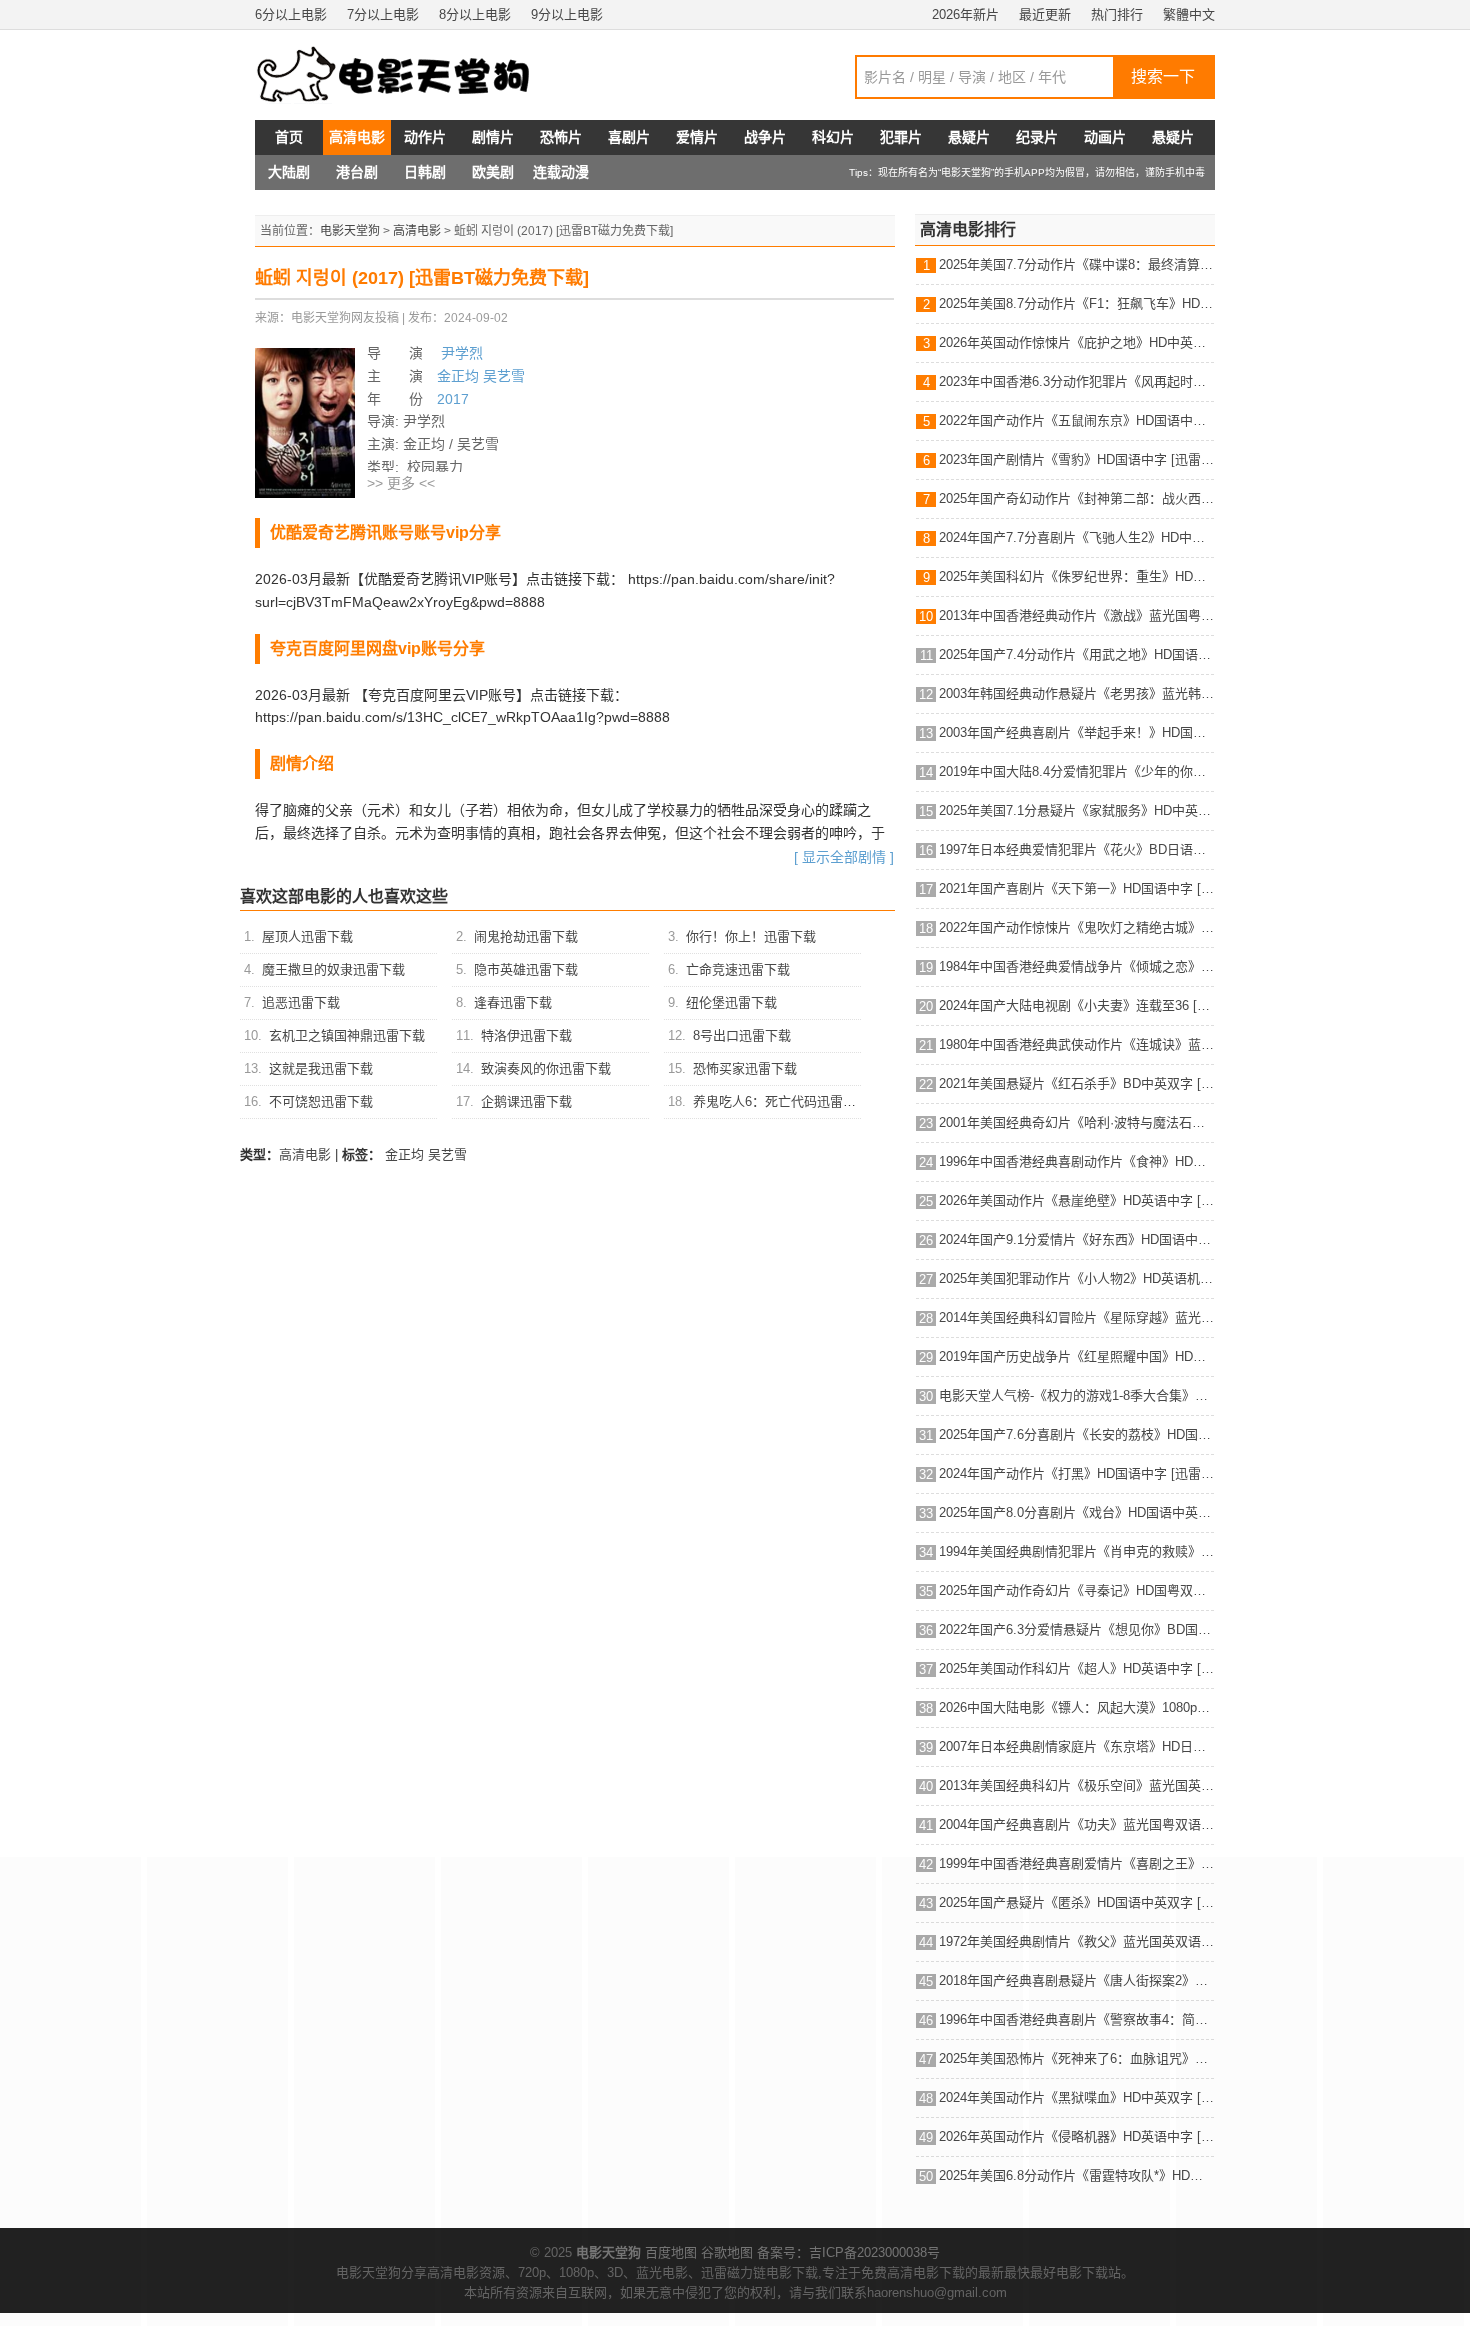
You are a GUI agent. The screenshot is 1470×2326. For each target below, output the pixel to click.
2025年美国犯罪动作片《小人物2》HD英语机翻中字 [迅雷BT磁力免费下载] (1076, 1278)
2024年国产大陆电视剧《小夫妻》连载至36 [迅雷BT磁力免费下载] (1076, 1005)
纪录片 (1037, 137)
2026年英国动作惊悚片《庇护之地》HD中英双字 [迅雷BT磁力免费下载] (1076, 342)
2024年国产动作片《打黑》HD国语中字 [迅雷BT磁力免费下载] (1076, 1473)
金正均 (458, 376)
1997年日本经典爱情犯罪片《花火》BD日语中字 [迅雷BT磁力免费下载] (1076, 849)
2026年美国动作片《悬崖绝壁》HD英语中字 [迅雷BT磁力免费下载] (1076, 1200)
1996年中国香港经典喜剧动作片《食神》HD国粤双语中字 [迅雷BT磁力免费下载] (1076, 1161)
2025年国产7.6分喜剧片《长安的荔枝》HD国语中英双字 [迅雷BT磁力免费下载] (1076, 1434)
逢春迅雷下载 (513, 1002)
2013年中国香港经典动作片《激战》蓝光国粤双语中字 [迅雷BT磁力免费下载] (1076, 615)
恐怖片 (561, 137)
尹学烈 (460, 353)
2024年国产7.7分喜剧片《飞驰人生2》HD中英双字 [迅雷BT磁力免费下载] (1076, 537)
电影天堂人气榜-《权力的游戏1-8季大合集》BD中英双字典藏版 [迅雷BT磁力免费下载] (1076, 1395)
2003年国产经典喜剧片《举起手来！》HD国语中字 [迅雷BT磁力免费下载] (1076, 732)
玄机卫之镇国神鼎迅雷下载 (347, 1035)
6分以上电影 (291, 14)
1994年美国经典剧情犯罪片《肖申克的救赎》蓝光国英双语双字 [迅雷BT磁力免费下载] (1076, 1551)
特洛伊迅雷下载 (526, 1035)
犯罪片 (901, 137)
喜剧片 (629, 137)
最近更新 (1045, 14)
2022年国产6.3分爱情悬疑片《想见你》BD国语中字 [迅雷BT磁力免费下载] (1076, 1629)
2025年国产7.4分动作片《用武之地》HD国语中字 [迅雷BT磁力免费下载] (1076, 654)
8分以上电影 (475, 14)
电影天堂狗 (350, 231)
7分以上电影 (383, 14)
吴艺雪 (504, 376)
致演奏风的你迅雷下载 (546, 1068)
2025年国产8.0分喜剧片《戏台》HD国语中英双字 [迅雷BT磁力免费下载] (1076, 1512)
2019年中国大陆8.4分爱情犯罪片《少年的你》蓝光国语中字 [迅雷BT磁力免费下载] (1076, 771)
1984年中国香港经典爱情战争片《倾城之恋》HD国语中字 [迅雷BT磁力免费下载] (1076, 966)
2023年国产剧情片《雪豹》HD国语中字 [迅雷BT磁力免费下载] (1076, 459)
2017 (453, 399)
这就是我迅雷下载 (321, 1068)
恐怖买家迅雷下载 (745, 1068)
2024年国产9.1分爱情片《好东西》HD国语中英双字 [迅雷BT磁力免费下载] (1076, 1239)
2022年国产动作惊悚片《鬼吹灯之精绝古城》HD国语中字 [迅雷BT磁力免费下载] (1076, 927)
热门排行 (1117, 14)
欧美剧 (493, 172)
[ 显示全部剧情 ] (844, 857)
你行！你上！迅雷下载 (751, 936)
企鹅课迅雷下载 (526, 1101)
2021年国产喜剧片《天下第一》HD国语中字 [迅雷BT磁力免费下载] (1076, 888)
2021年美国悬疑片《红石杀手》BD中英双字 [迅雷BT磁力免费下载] (1076, 1083)
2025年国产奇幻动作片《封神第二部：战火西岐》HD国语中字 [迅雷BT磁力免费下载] (1076, 498)
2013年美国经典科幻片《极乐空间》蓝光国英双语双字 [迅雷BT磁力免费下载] (1076, 1785)
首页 (289, 137)
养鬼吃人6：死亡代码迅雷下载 (781, 1101)
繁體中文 (1189, 14)
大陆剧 (289, 172)
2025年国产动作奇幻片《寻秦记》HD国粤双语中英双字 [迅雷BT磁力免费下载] (1076, 1590)
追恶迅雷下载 (301, 1002)
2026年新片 (965, 14)
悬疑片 (969, 137)
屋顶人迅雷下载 (307, 936)
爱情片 (697, 137)
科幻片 (833, 137)
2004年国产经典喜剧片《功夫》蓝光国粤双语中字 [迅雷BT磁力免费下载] (1076, 1824)
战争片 (765, 137)
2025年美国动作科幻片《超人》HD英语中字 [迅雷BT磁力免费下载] (1076, 1668)
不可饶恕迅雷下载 (321, 1101)
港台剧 (357, 172)
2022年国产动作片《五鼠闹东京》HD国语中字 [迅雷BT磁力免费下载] (1076, 420)
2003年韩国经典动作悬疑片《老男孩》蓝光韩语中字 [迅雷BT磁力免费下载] (1076, 693)
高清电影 (357, 137)
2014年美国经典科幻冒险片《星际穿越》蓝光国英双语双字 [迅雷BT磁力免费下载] (1076, 1317)
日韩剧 (425, 172)
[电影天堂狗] (415, 75)
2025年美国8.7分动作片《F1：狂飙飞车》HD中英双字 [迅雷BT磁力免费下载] (1076, 303)
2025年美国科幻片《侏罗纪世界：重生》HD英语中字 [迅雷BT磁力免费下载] (1076, 576)
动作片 (425, 137)
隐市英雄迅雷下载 (526, 969)
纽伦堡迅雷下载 (731, 1002)
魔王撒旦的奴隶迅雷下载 (333, 969)
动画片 (1105, 137)
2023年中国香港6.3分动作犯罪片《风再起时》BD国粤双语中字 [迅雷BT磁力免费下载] (1076, 381)
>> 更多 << (401, 483)
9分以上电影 (567, 14)
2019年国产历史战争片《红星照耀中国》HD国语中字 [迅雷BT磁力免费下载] (1076, 1356)
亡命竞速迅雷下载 (738, 969)
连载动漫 (561, 172)
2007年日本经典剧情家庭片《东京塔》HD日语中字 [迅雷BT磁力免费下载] (1076, 1746)
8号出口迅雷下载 (742, 1035)
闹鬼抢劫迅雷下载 (526, 936)
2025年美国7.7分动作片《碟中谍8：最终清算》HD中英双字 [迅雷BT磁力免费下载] (1076, 264)
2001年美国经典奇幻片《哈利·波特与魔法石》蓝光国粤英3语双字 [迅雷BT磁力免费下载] (1076, 1122)
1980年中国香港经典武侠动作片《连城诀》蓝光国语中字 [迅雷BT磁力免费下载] (1076, 1044)
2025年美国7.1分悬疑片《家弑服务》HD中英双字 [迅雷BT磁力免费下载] (1076, 810)
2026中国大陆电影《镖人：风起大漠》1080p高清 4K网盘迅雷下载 (1076, 1707)
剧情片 (493, 137)
